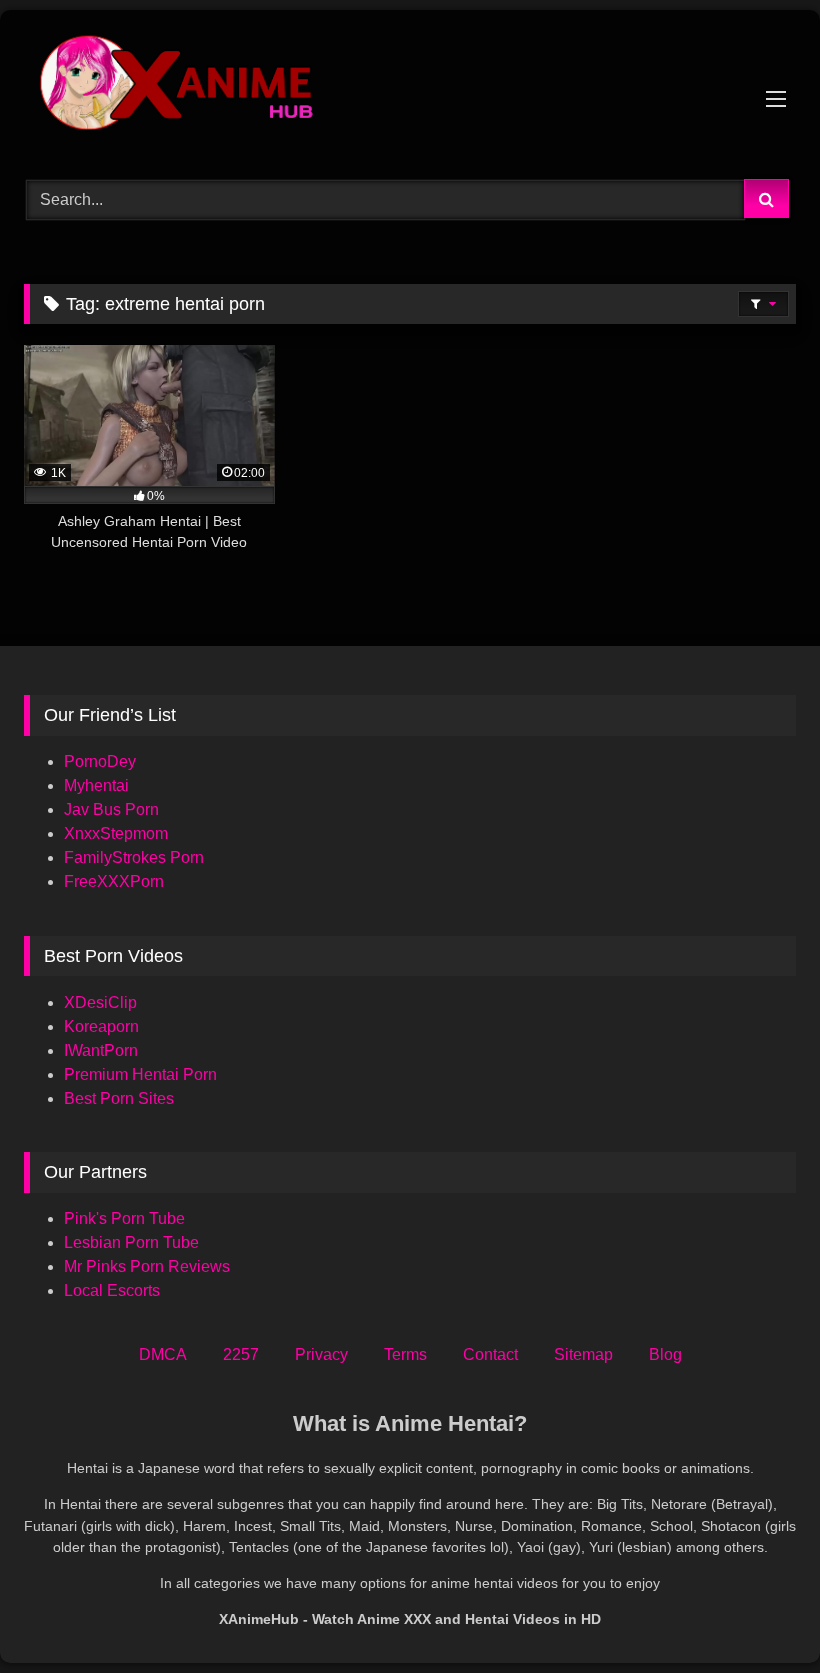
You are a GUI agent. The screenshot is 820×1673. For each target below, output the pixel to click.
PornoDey (100, 761)
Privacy (321, 1354)
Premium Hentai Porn (140, 1074)
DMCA (163, 1354)
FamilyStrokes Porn (134, 857)
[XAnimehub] (410, 87)
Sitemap (583, 1354)
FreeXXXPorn (114, 881)
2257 (241, 1354)
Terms (405, 1354)
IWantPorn (101, 1050)
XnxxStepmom (116, 833)
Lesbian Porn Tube (131, 1242)
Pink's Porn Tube (124, 1218)
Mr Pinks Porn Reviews (149, 1266)
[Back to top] (758, 1613)
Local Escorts (112, 1290)
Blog (665, 1354)
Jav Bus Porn (111, 809)
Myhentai (96, 785)
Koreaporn (101, 1026)
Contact (490, 1354)
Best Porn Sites (119, 1098)
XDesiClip (100, 1002)
